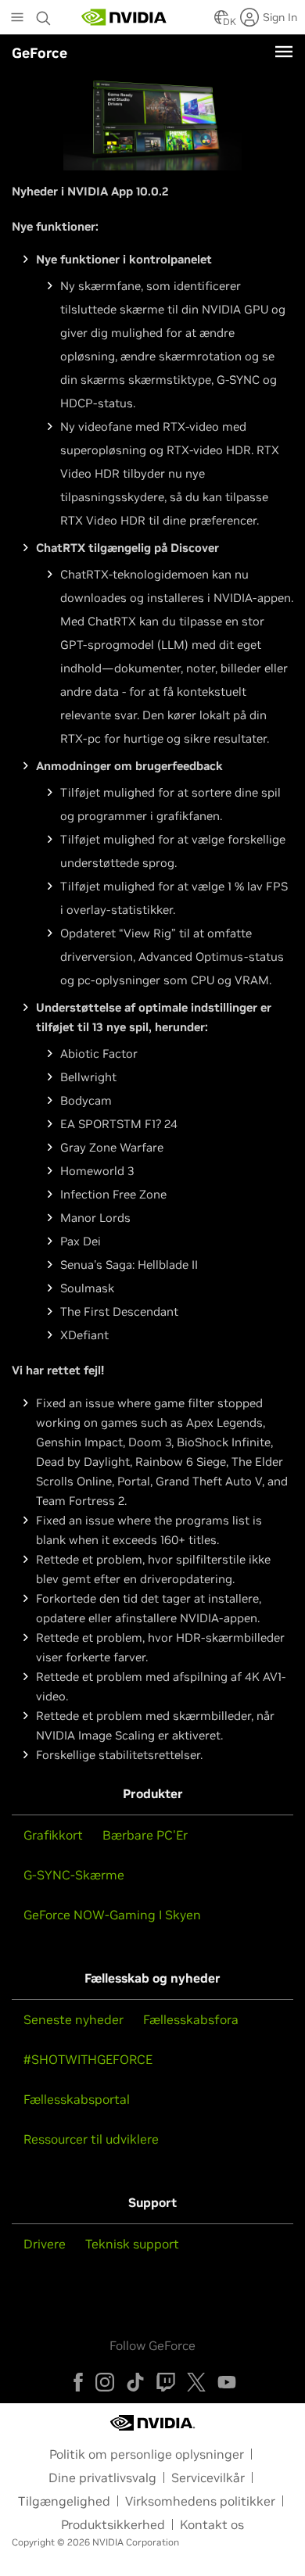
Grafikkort (53, 1835)
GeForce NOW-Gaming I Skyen (112, 1915)
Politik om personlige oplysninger (147, 2454)
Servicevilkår (208, 2477)
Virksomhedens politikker (200, 2501)
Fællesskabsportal (77, 2099)
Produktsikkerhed (113, 2524)
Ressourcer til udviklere (91, 2139)
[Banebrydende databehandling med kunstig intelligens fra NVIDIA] (124, 17)
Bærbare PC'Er (145, 1835)
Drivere (45, 2244)
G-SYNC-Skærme (74, 1875)
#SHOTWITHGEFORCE (88, 2059)
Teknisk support (132, 2244)
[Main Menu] (17, 19)
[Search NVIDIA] (45, 14)
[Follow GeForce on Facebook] (78, 2382)
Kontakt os (212, 2524)
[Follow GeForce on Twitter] (196, 2382)
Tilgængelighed (64, 2501)
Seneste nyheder (74, 2019)
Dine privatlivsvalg (102, 2477)
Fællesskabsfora (191, 2019)
